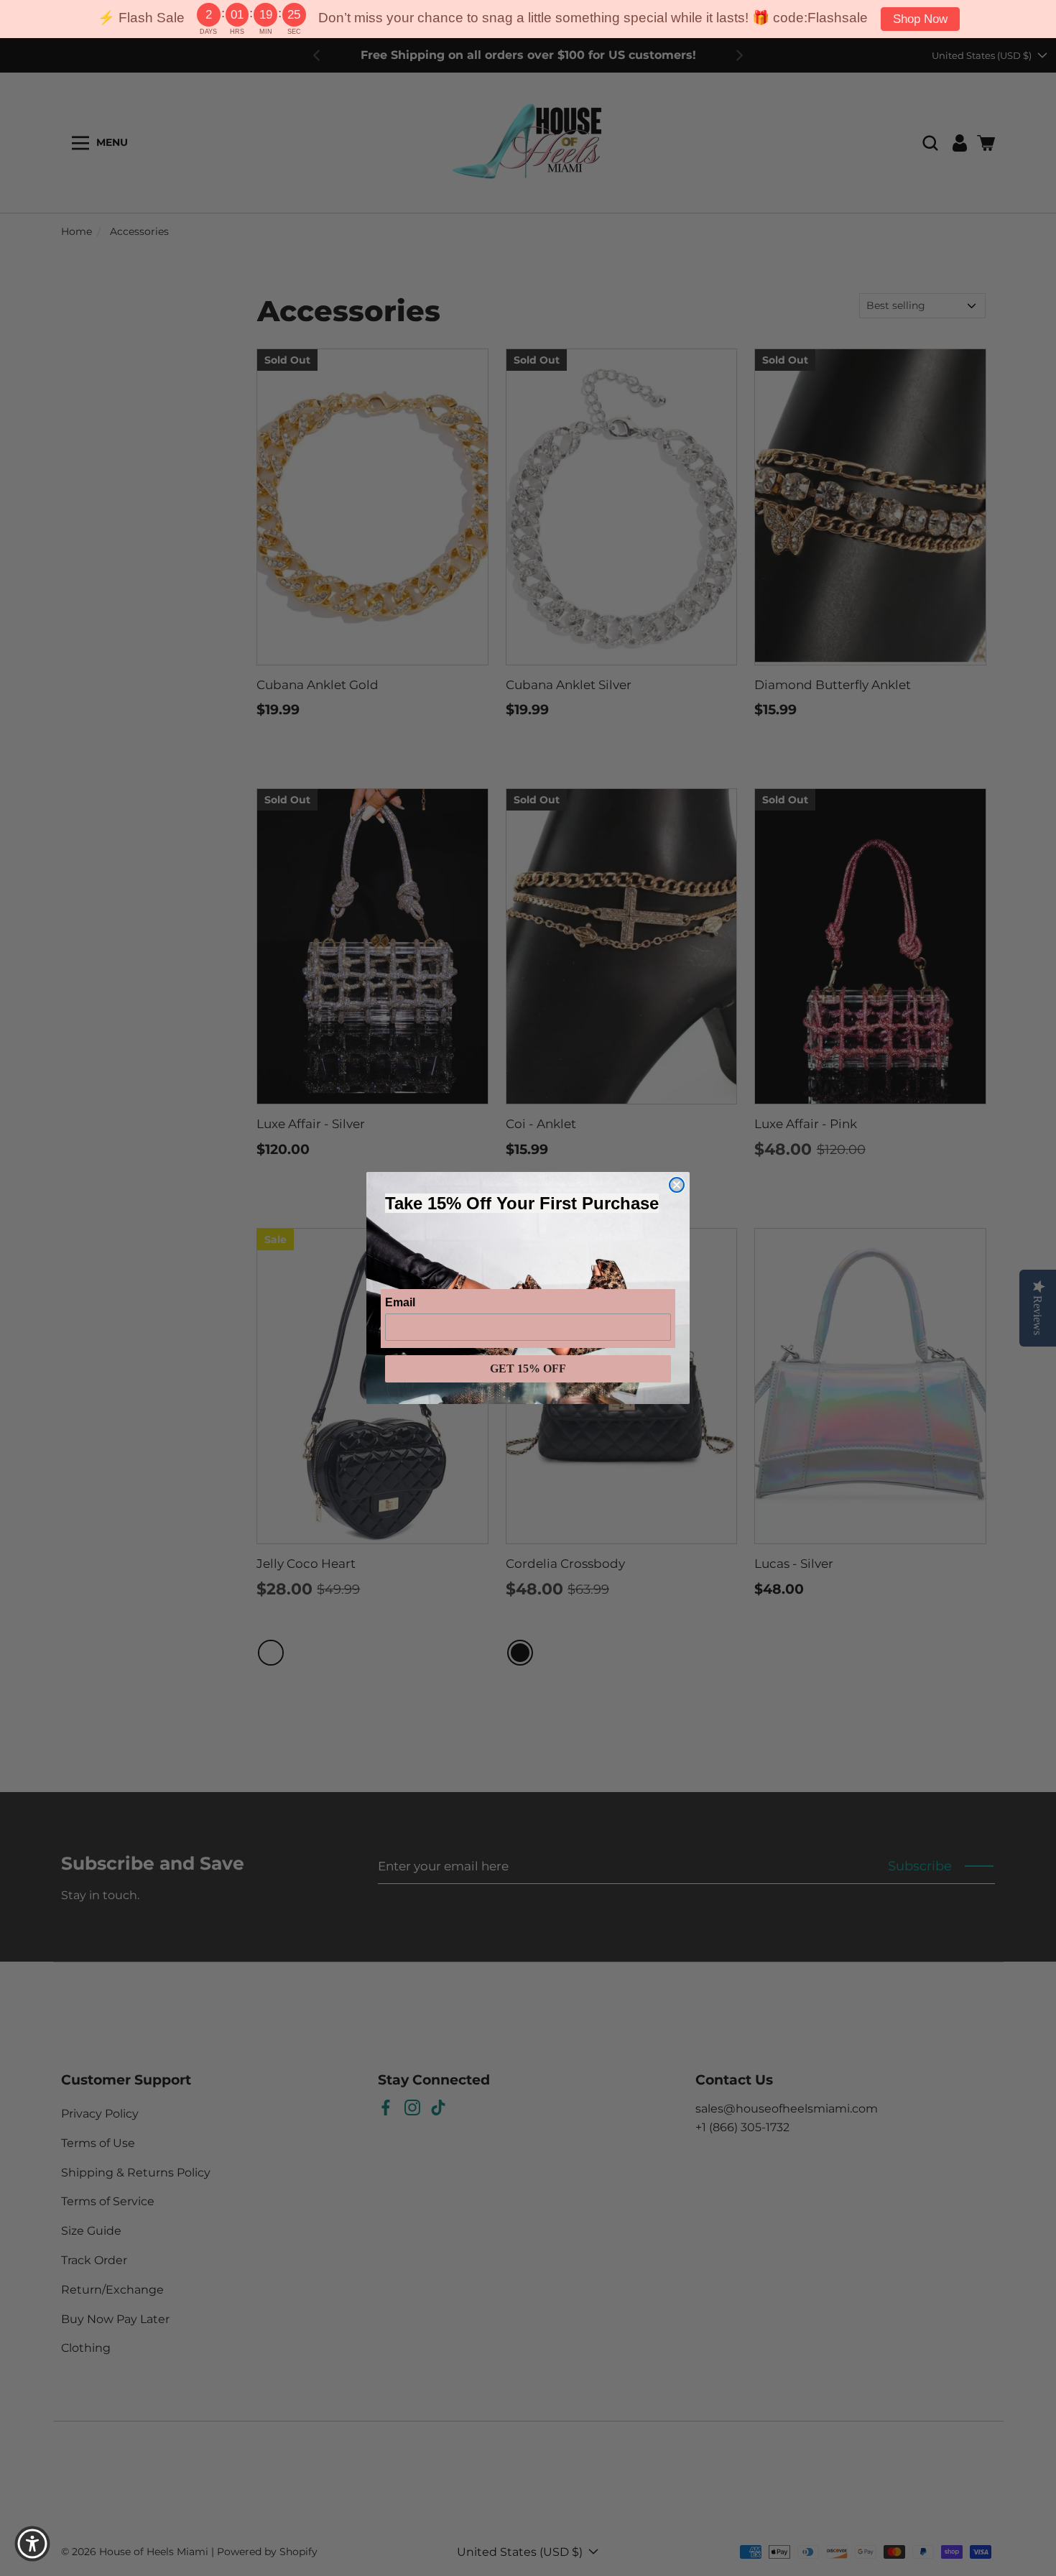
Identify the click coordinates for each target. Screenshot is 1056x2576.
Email (400, 1302)
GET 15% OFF (528, 1368)
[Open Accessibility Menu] (32, 2544)
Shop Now (920, 19)
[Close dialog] (677, 1185)
